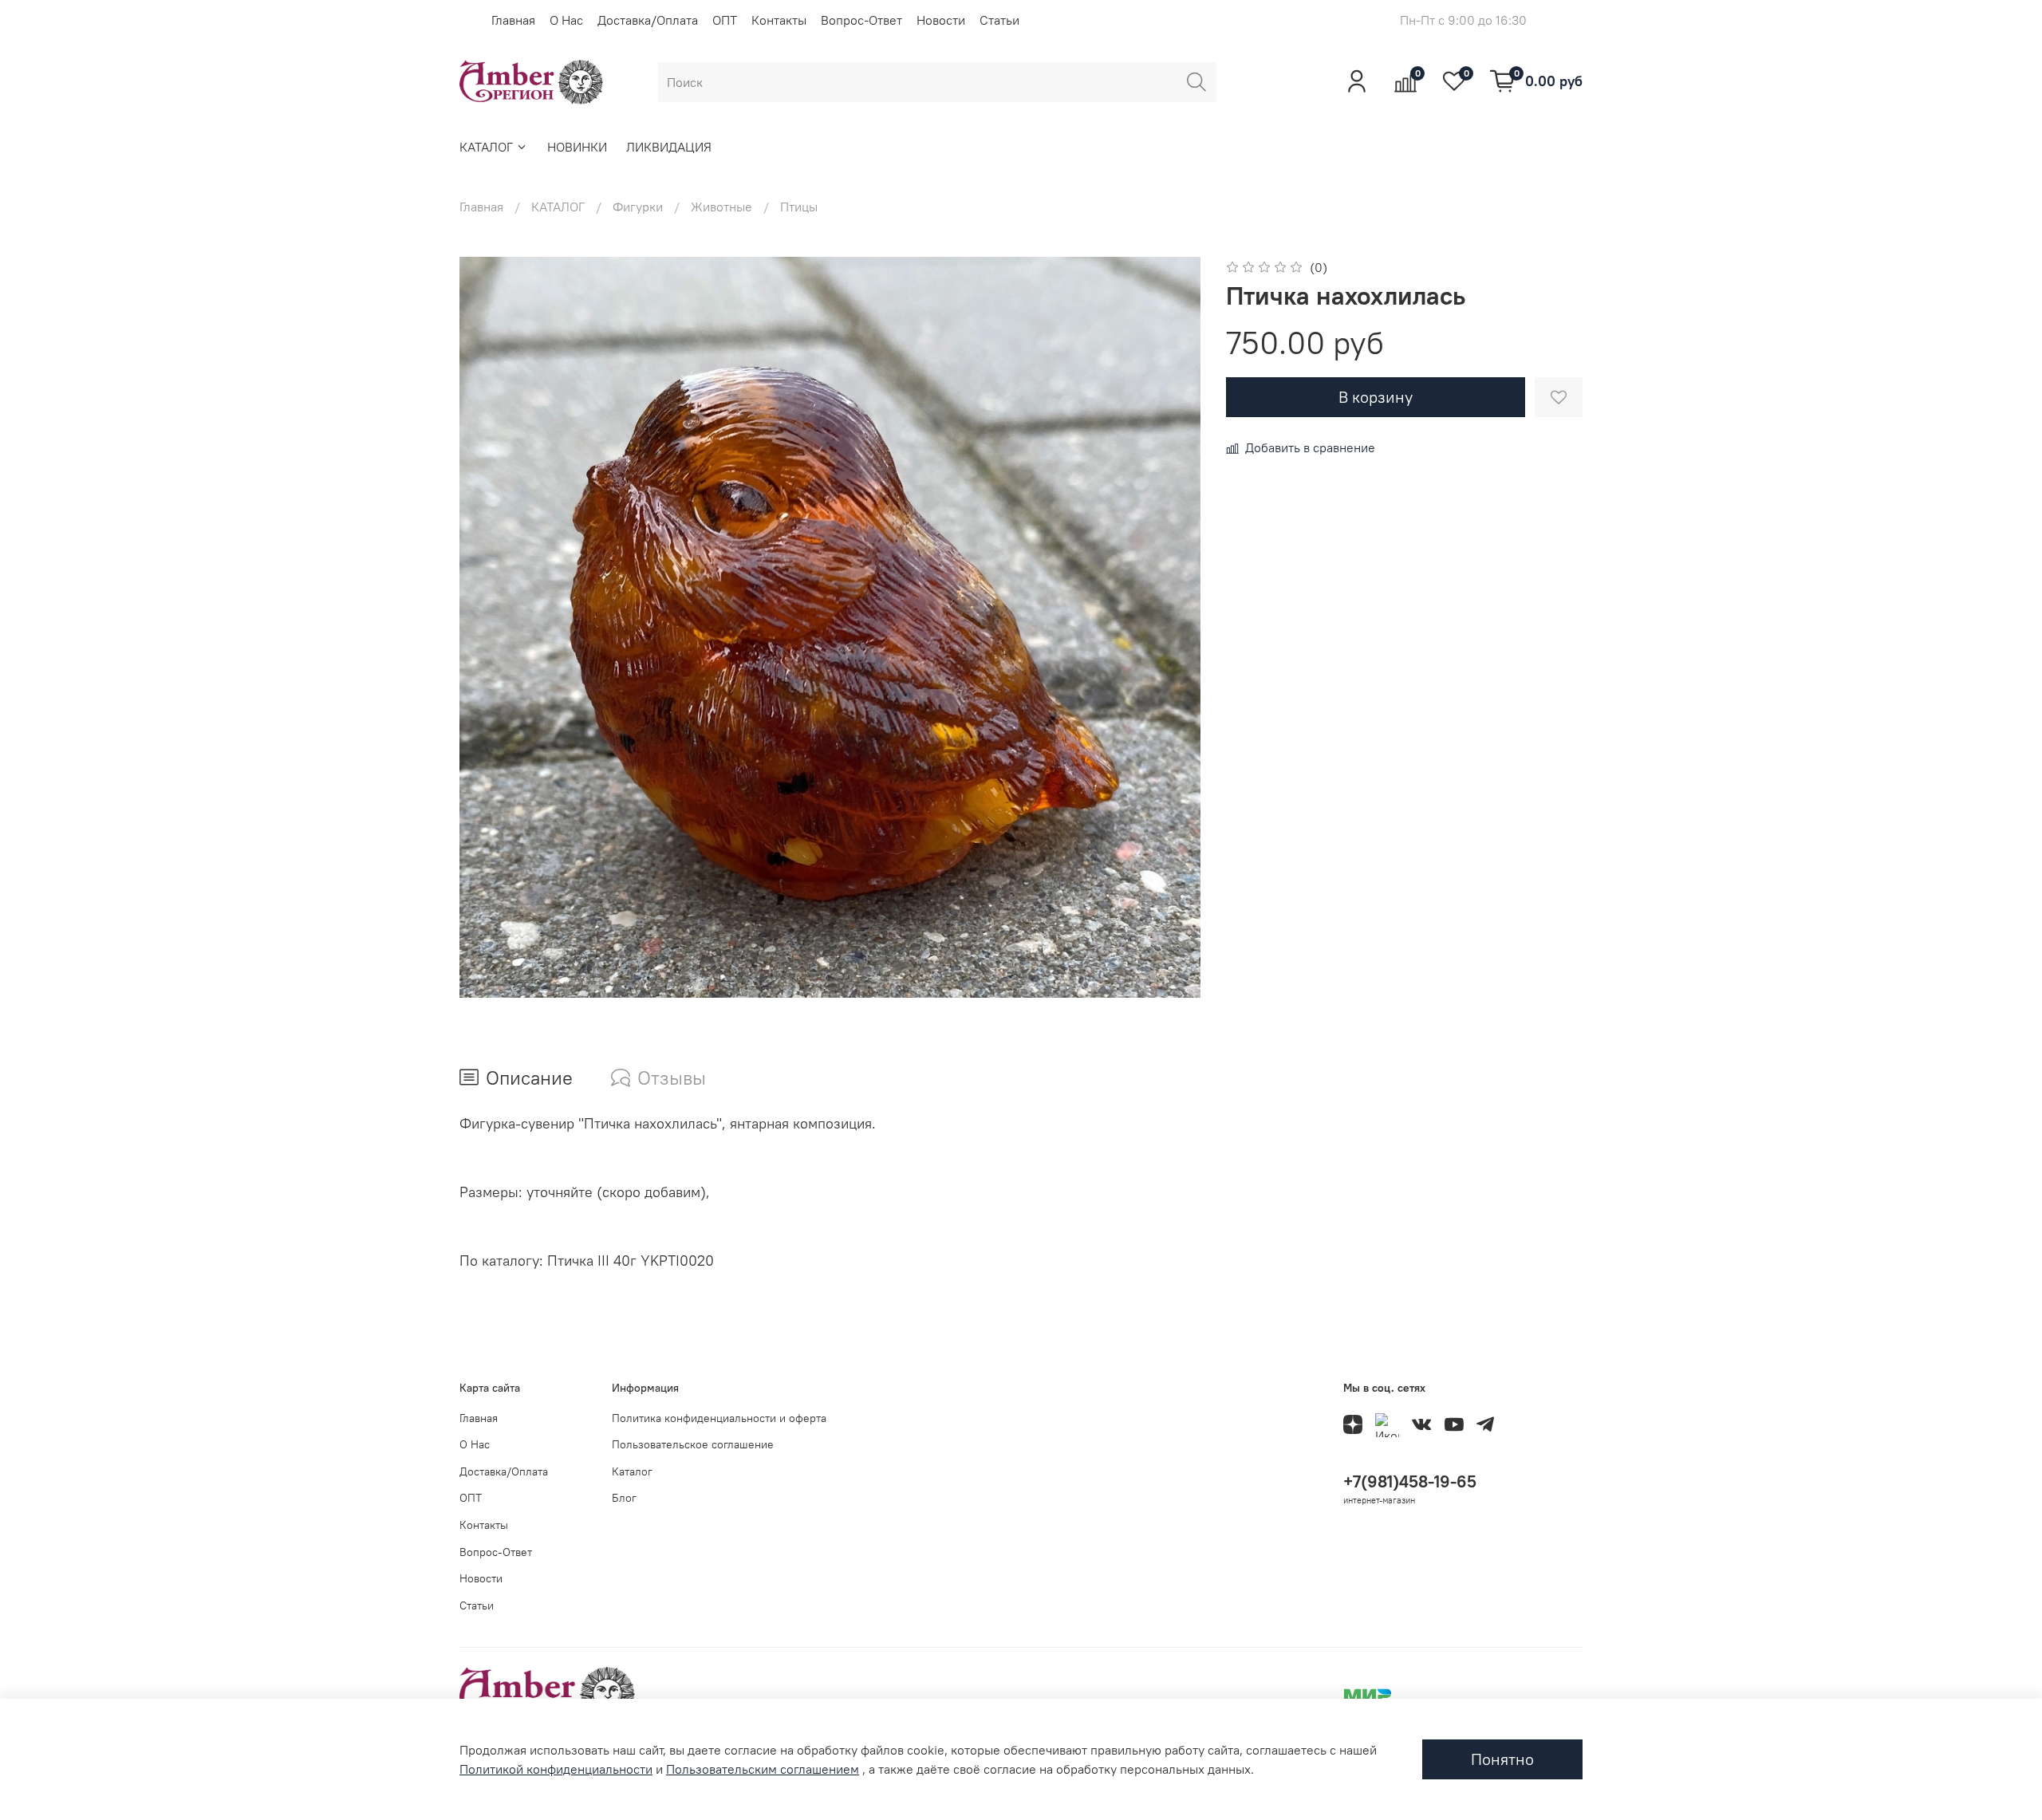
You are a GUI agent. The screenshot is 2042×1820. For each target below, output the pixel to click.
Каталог (632, 1471)
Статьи (999, 20)
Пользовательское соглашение (693, 1444)
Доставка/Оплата (648, 20)
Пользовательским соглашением (763, 1769)
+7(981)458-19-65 (1410, 1481)
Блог (624, 1498)
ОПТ (725, 20)
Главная (513, 20)
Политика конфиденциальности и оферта (719, 1418)
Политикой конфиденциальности (556, 1769)
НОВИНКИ (577, 147)
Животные (721, 207)
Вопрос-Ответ (861, 20)
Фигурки (638, 207)
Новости (941, 20)
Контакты (779, 20)
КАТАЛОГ (486, 147)
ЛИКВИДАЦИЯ (669, 147)
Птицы (799, 207)
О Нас (566, 20)
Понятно (1502, 1759)
